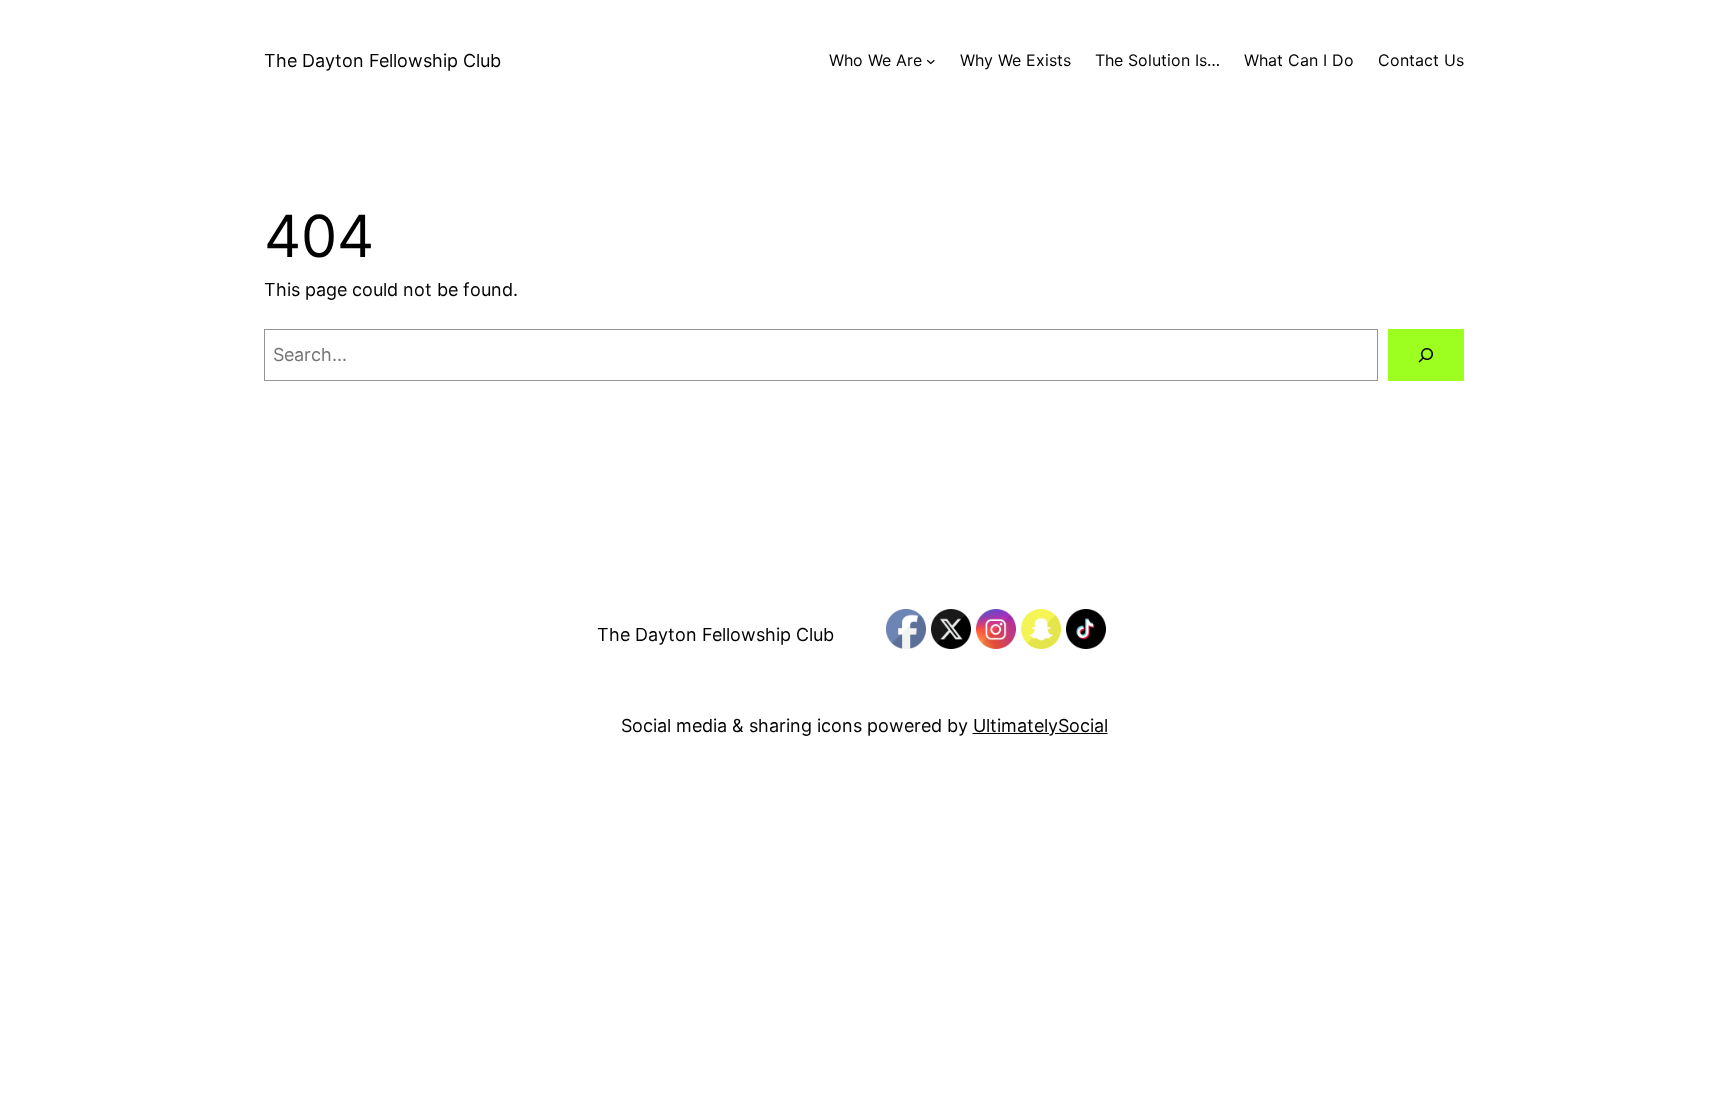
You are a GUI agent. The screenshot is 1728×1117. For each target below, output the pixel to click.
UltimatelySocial (1040, 725)
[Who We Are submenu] (931, 61)
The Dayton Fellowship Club (382, 60)
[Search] (1426, 355)
